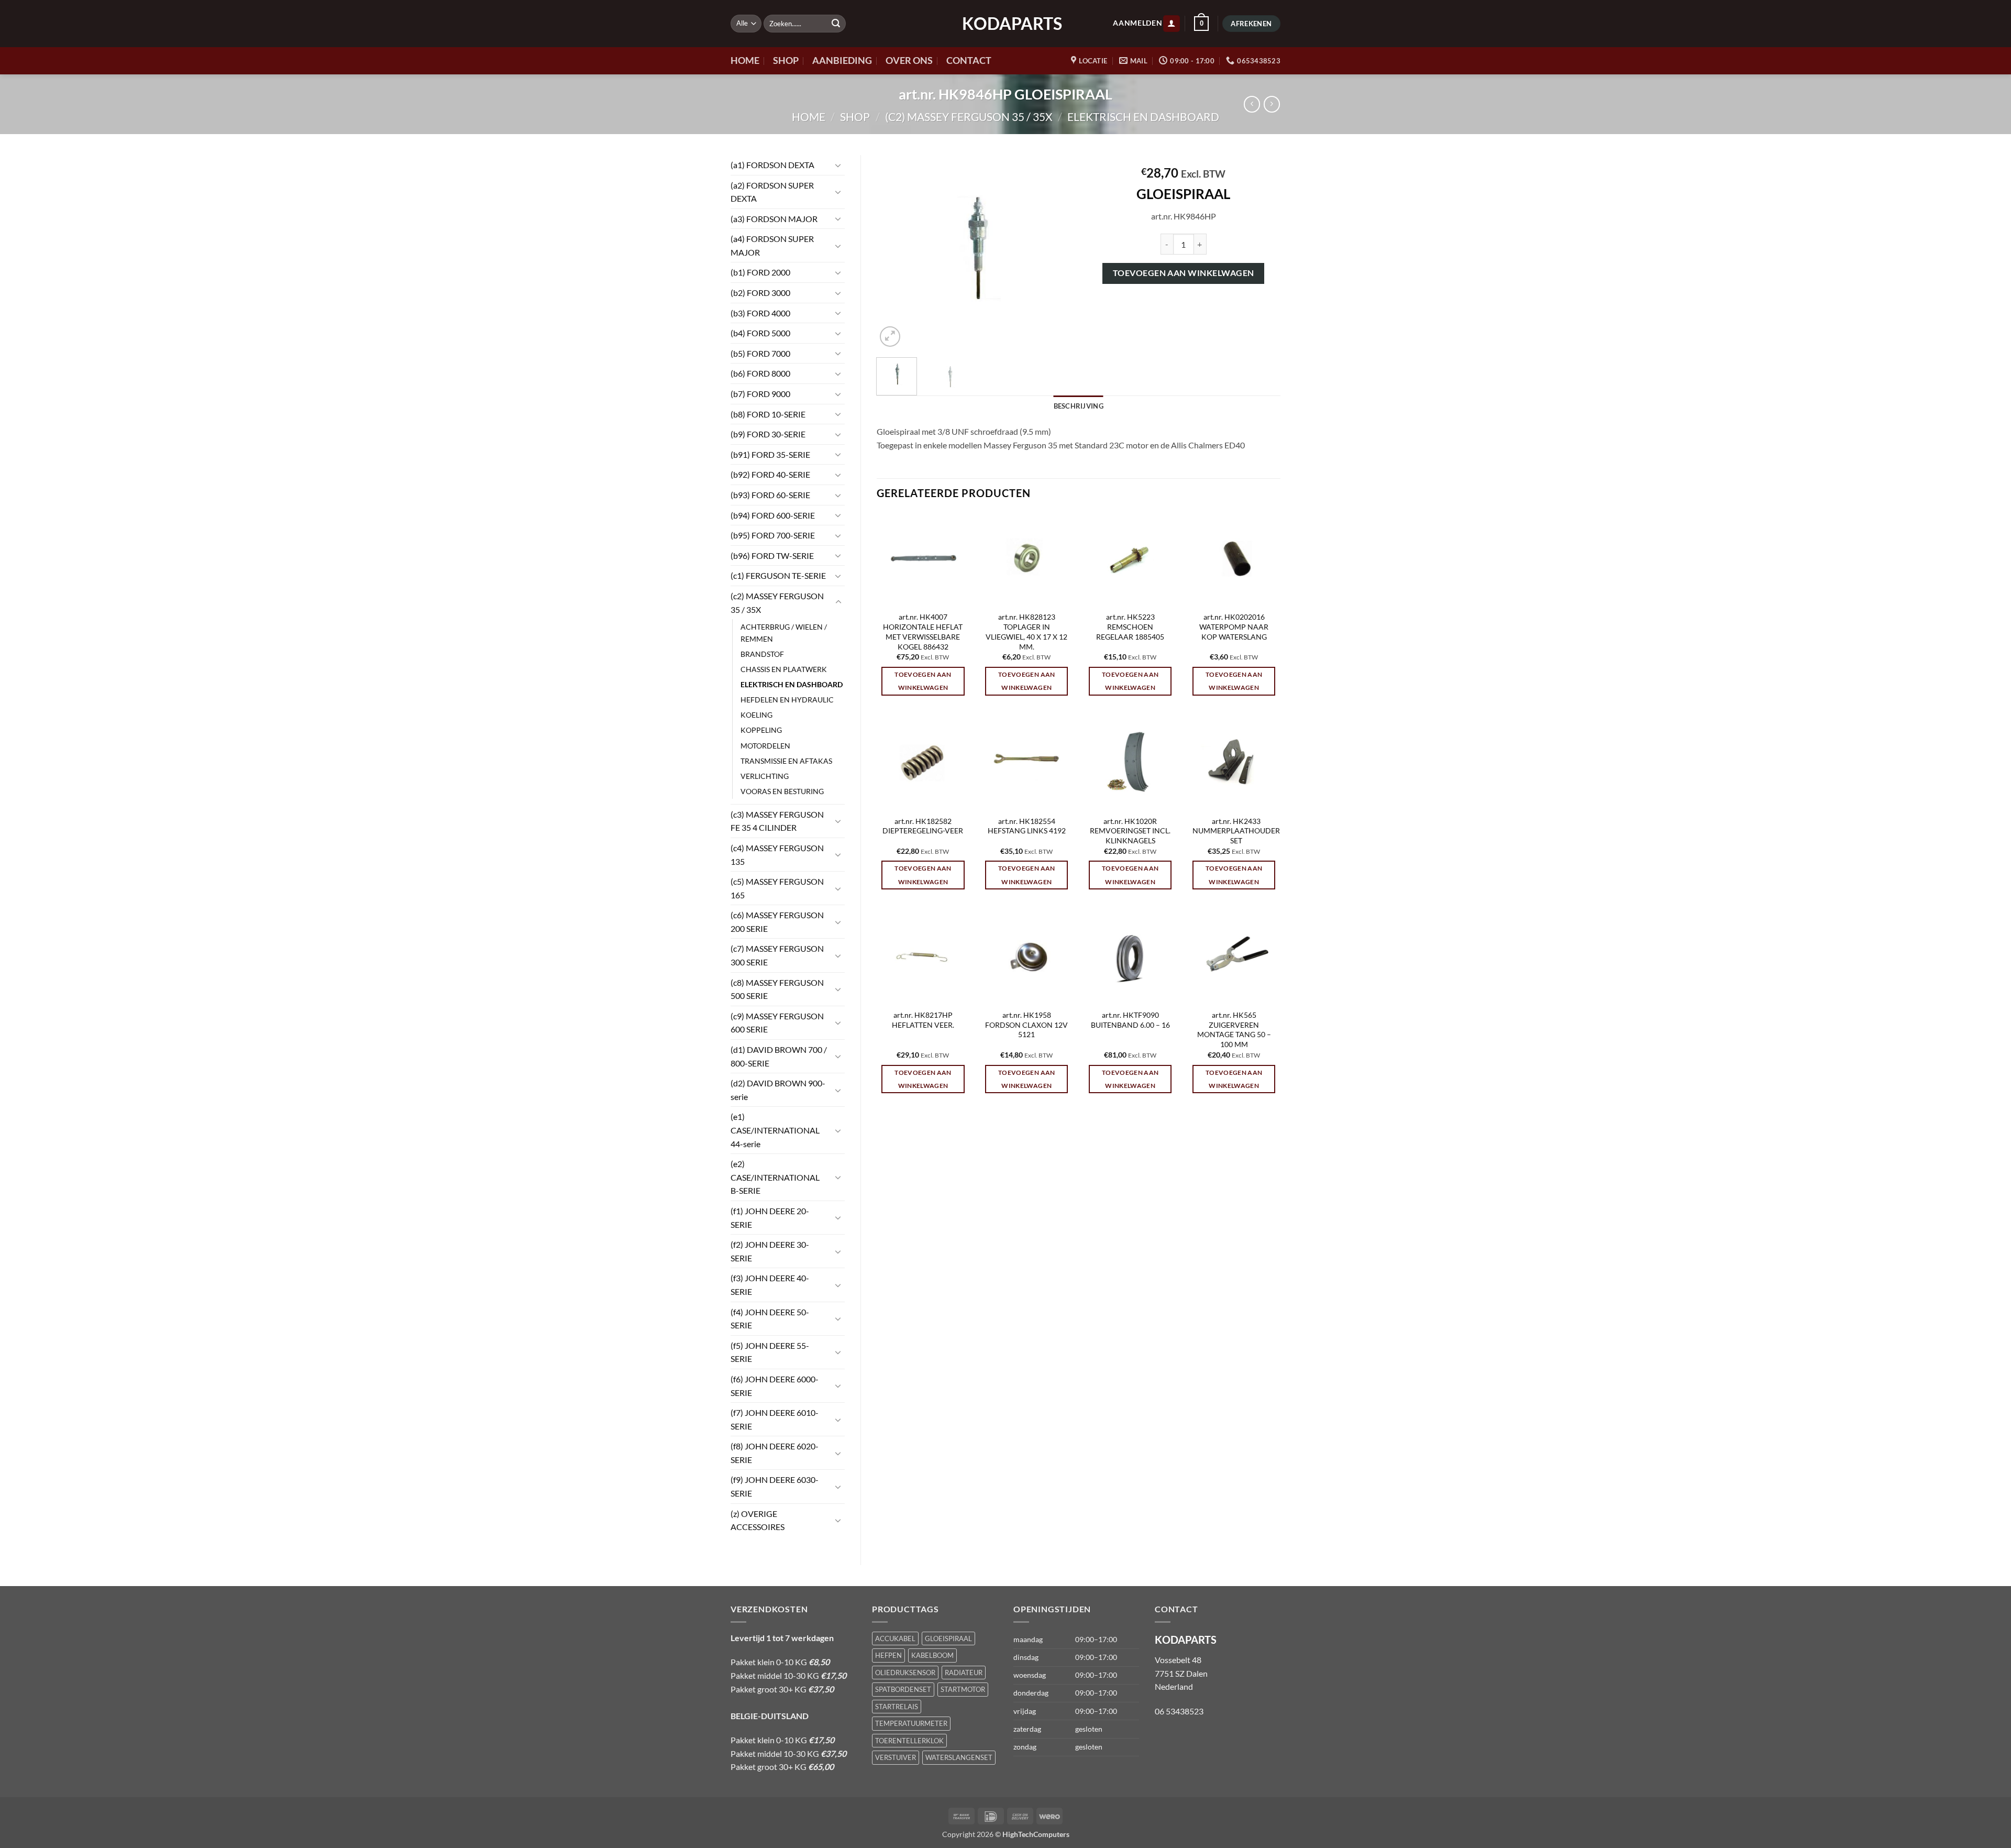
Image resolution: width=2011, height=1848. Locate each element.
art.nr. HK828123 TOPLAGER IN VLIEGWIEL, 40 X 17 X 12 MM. (1026, 631)
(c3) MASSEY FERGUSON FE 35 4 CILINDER (777, 821)
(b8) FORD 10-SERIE (768, 414)
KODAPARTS (1005, 24)
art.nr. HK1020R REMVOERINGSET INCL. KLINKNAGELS (1130, 831)
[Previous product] (1272, 104)
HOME (745, 60)
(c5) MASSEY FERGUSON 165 (777, 888)
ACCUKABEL (895, 1638)
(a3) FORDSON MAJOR (774, 219)
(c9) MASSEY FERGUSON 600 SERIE (777, 1023)
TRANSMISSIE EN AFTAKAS (786, 761)
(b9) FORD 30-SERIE (768, 434)
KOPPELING (761, 730)
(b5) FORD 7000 (760, 353)
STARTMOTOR (963, 1689)
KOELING (756, 715)
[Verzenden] (836, 24)
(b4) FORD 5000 (760, 333)
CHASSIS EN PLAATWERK (784, 669)
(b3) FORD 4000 (760, 313)
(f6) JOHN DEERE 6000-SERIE (775, 1386)
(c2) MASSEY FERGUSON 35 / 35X (969, 117)
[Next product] (1252, 104)
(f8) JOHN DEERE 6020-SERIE (775, 1453)
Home (809, 117)
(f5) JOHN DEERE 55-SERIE (770, 1352)
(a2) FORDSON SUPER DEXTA (772, 192)
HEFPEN (888, 1655)
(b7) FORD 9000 (760, 394)
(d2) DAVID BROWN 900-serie (778, 1090)
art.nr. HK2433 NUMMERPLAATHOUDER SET (1236, 831)
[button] (1172, 24)
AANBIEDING (842, 60)
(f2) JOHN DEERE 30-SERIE (770, 1251)
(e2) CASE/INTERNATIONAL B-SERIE (775, 1177)
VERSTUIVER (896, 1757)
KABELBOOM (932, 1655)
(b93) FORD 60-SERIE (770, 495)
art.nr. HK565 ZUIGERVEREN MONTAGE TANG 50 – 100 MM (1234, 1030)
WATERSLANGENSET (959, 1757)
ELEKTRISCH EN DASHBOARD (1143, 117)
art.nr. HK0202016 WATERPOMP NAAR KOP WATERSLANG (1234, 626)
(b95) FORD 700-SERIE (773, 535)
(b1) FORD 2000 (760, 272)
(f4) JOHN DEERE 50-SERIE (770, 1319)
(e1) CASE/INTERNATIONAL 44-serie (775, 1130)
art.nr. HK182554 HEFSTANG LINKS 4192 (1027, 826)
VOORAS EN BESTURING (782, 791)
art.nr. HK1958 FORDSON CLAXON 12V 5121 (1026, 1025)
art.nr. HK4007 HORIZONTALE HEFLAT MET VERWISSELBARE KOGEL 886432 (923, 631)
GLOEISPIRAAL (948, 1638)
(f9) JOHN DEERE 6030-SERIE (775, 1486)
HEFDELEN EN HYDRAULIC (787, 700)
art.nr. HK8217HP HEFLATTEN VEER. (923, 1020)
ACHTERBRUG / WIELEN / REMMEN (784, 633)
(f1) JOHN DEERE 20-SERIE (770, 1218)
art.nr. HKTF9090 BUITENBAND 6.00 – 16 (1130, 1020)
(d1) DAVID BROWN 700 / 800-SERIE (779, 1056)
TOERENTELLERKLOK (909, 1741)
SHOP (786, 60)
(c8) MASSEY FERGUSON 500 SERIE (777, 989)
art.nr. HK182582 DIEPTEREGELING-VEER (923, 826)
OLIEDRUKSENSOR (905, 1673)
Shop (855, 117)
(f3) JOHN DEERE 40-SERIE (770, 1285)
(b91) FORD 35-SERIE (770, 454)
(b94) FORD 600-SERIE (773, 515)
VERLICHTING (765, 776)
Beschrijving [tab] (1079, 406)
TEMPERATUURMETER (911, 1723)
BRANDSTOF (762, 654)
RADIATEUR (964, 1673)
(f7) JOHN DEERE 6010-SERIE (775, 1419)
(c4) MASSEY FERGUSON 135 (777, 855)
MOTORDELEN (765, 746)
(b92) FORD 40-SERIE (770, 474)
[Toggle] (838, 165)
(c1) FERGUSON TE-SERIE (778, 575)
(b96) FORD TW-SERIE (772, 555)
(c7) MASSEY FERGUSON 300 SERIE (777, 955)
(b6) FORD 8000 (760, 373)
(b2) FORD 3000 (760, 293)
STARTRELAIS (897, 1707)
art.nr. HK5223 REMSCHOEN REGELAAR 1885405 (1130, 626)
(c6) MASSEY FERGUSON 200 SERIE (777, 922)
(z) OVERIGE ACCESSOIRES (758, 1520)
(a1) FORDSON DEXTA (772, 165)
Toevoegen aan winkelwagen (1184, 273)
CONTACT (969, 60)
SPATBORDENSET (903, 1689)
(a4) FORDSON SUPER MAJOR (772, 245)
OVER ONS (909, 60)
